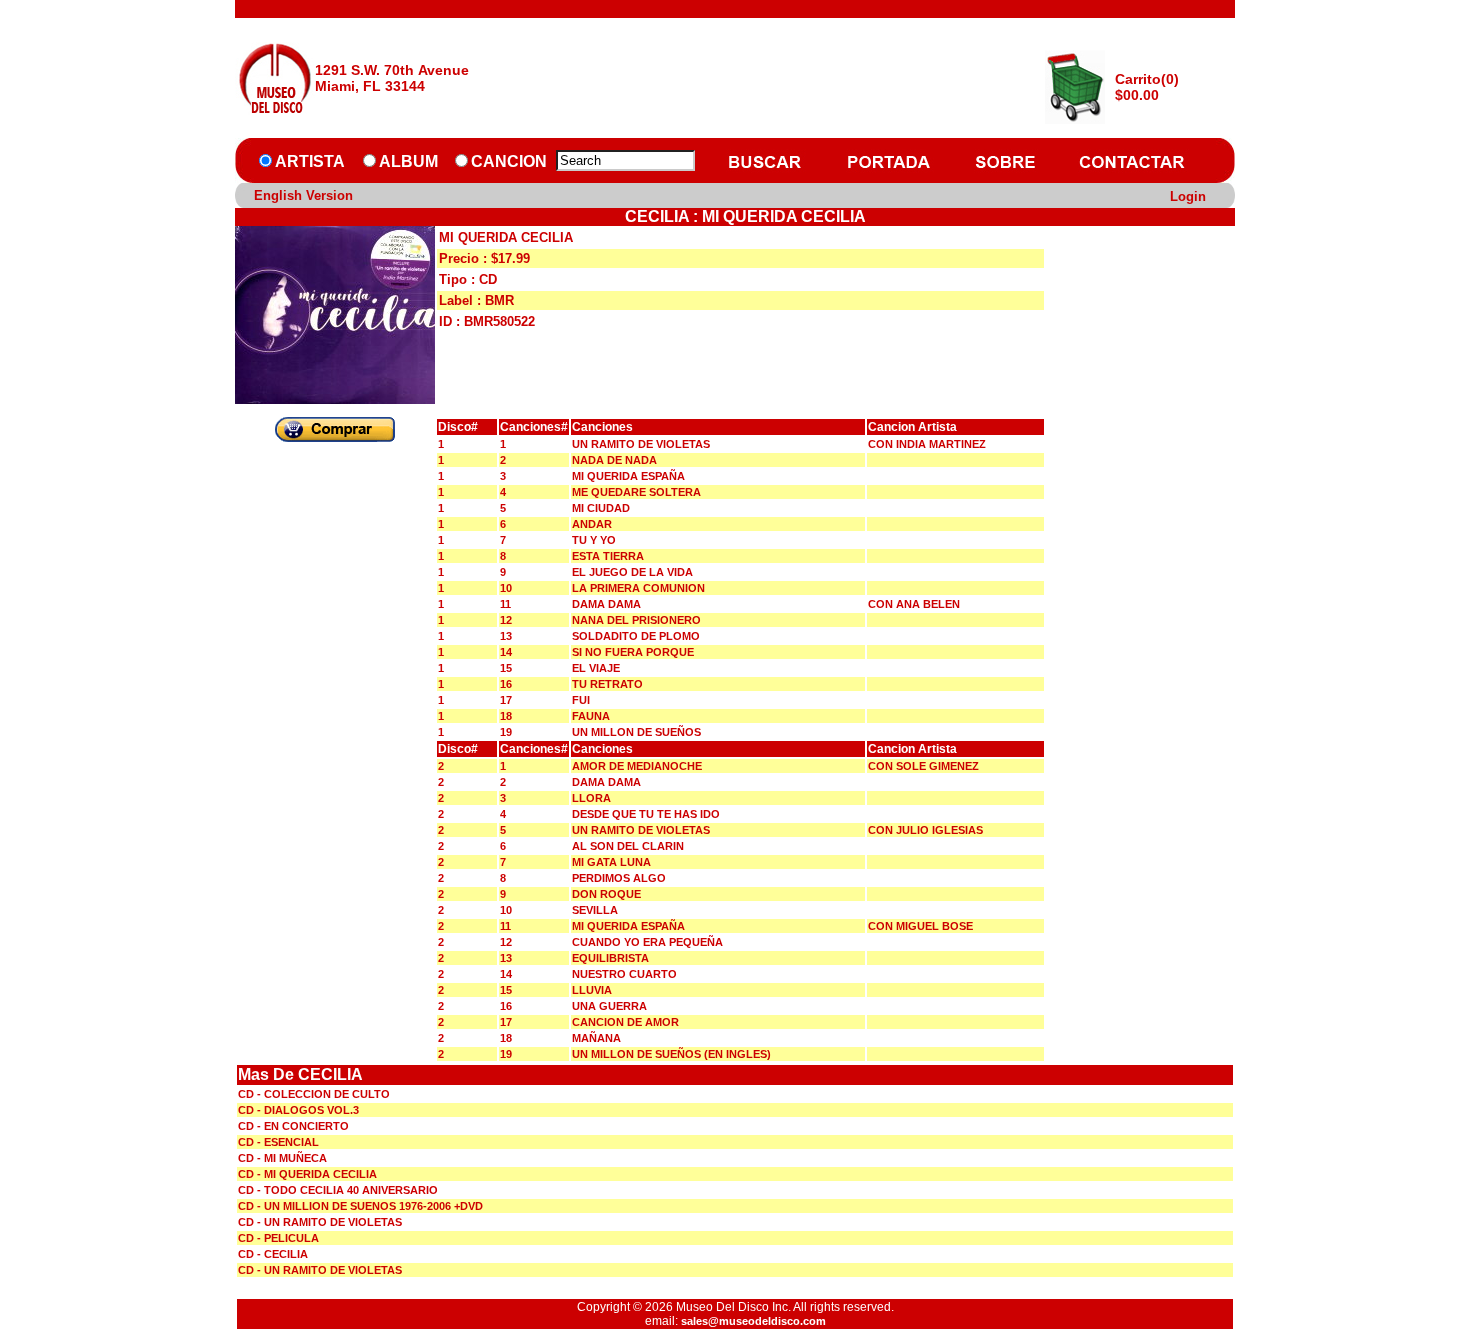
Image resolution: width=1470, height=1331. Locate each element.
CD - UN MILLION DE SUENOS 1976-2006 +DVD (360, 1206)
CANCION (509, 161)
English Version (303, 195)
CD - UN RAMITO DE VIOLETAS (320, 1222)
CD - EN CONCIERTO (293, 1126)
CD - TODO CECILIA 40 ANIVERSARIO (338, 1190)
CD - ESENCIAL (278, 1142)
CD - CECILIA (273, 1254)
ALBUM (408, 161)
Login (1188, 196)
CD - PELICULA (278, 1238)
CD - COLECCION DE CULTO (314, 1094)
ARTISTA (310, 161)
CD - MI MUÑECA (282, 1158)
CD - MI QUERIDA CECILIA (307, 1174)
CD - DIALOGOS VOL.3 (298, 1110)
